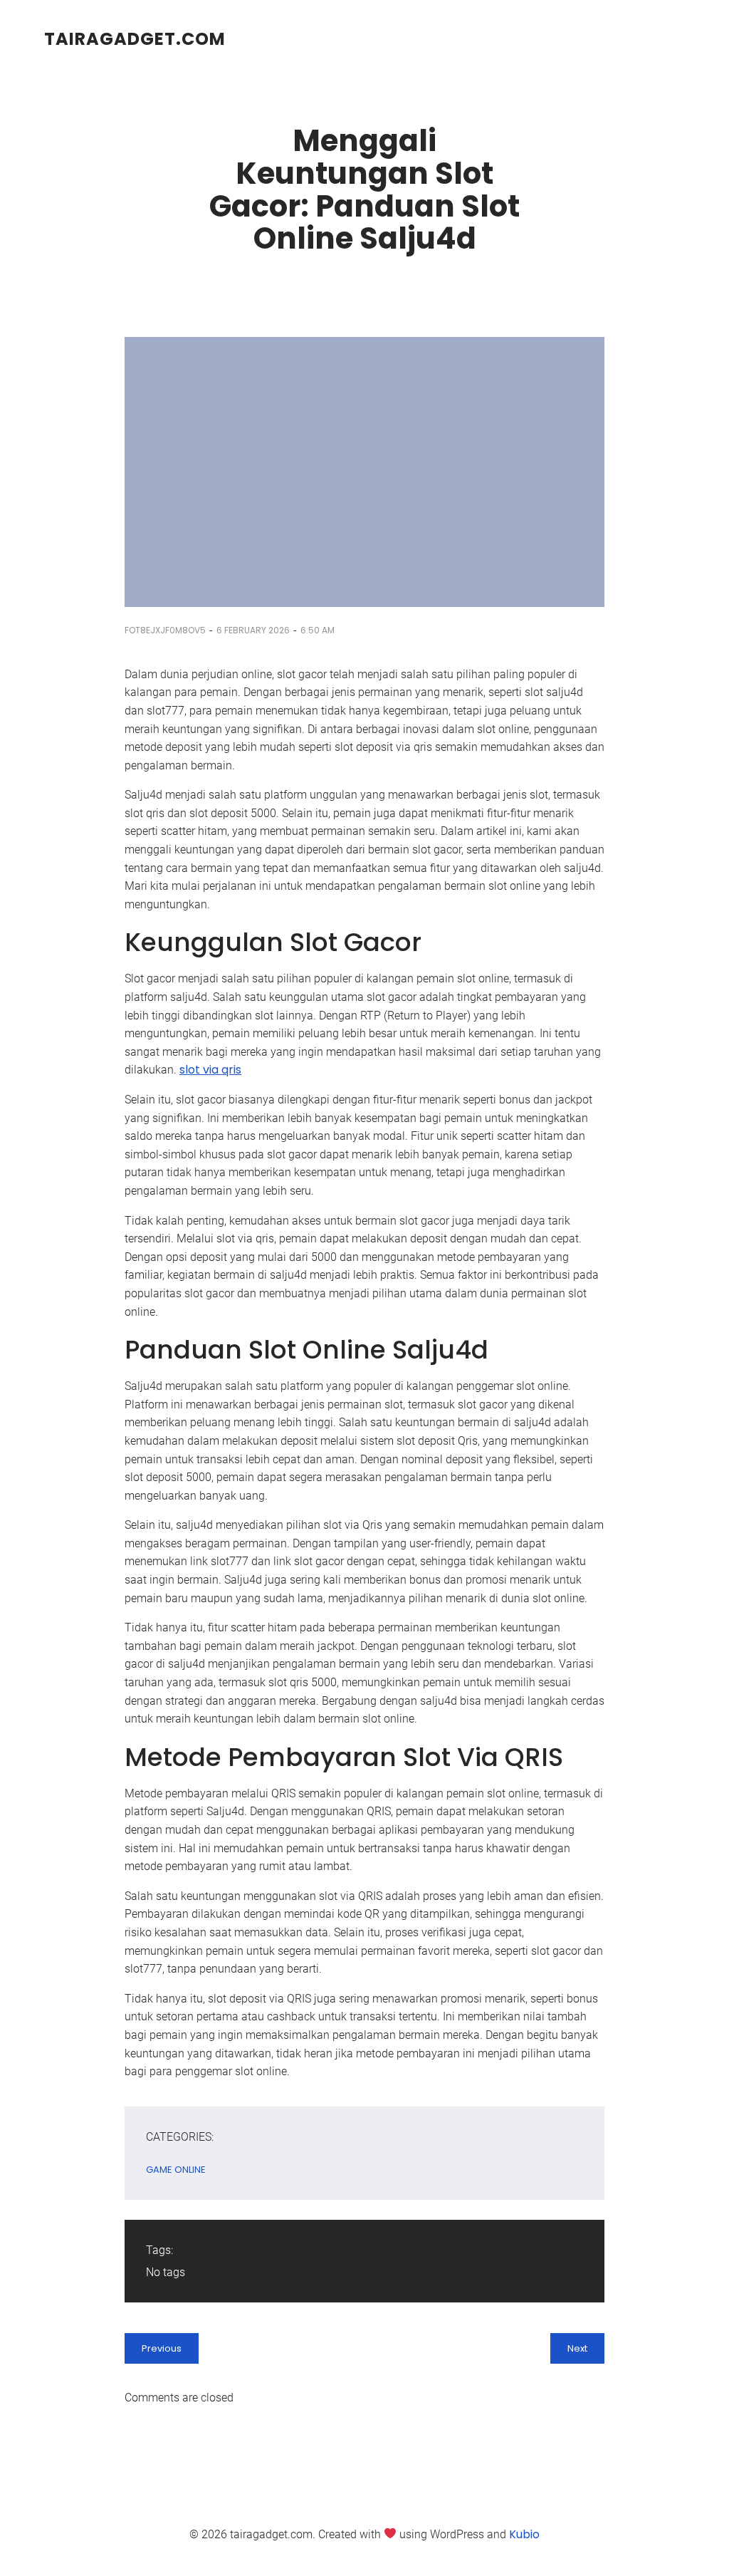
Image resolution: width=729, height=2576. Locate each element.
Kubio (524, 2534)
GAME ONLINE (176, 2170)
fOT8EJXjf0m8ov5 (165, 630)
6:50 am (318, 630)
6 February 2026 (253, 630)
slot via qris (210, 1070)
